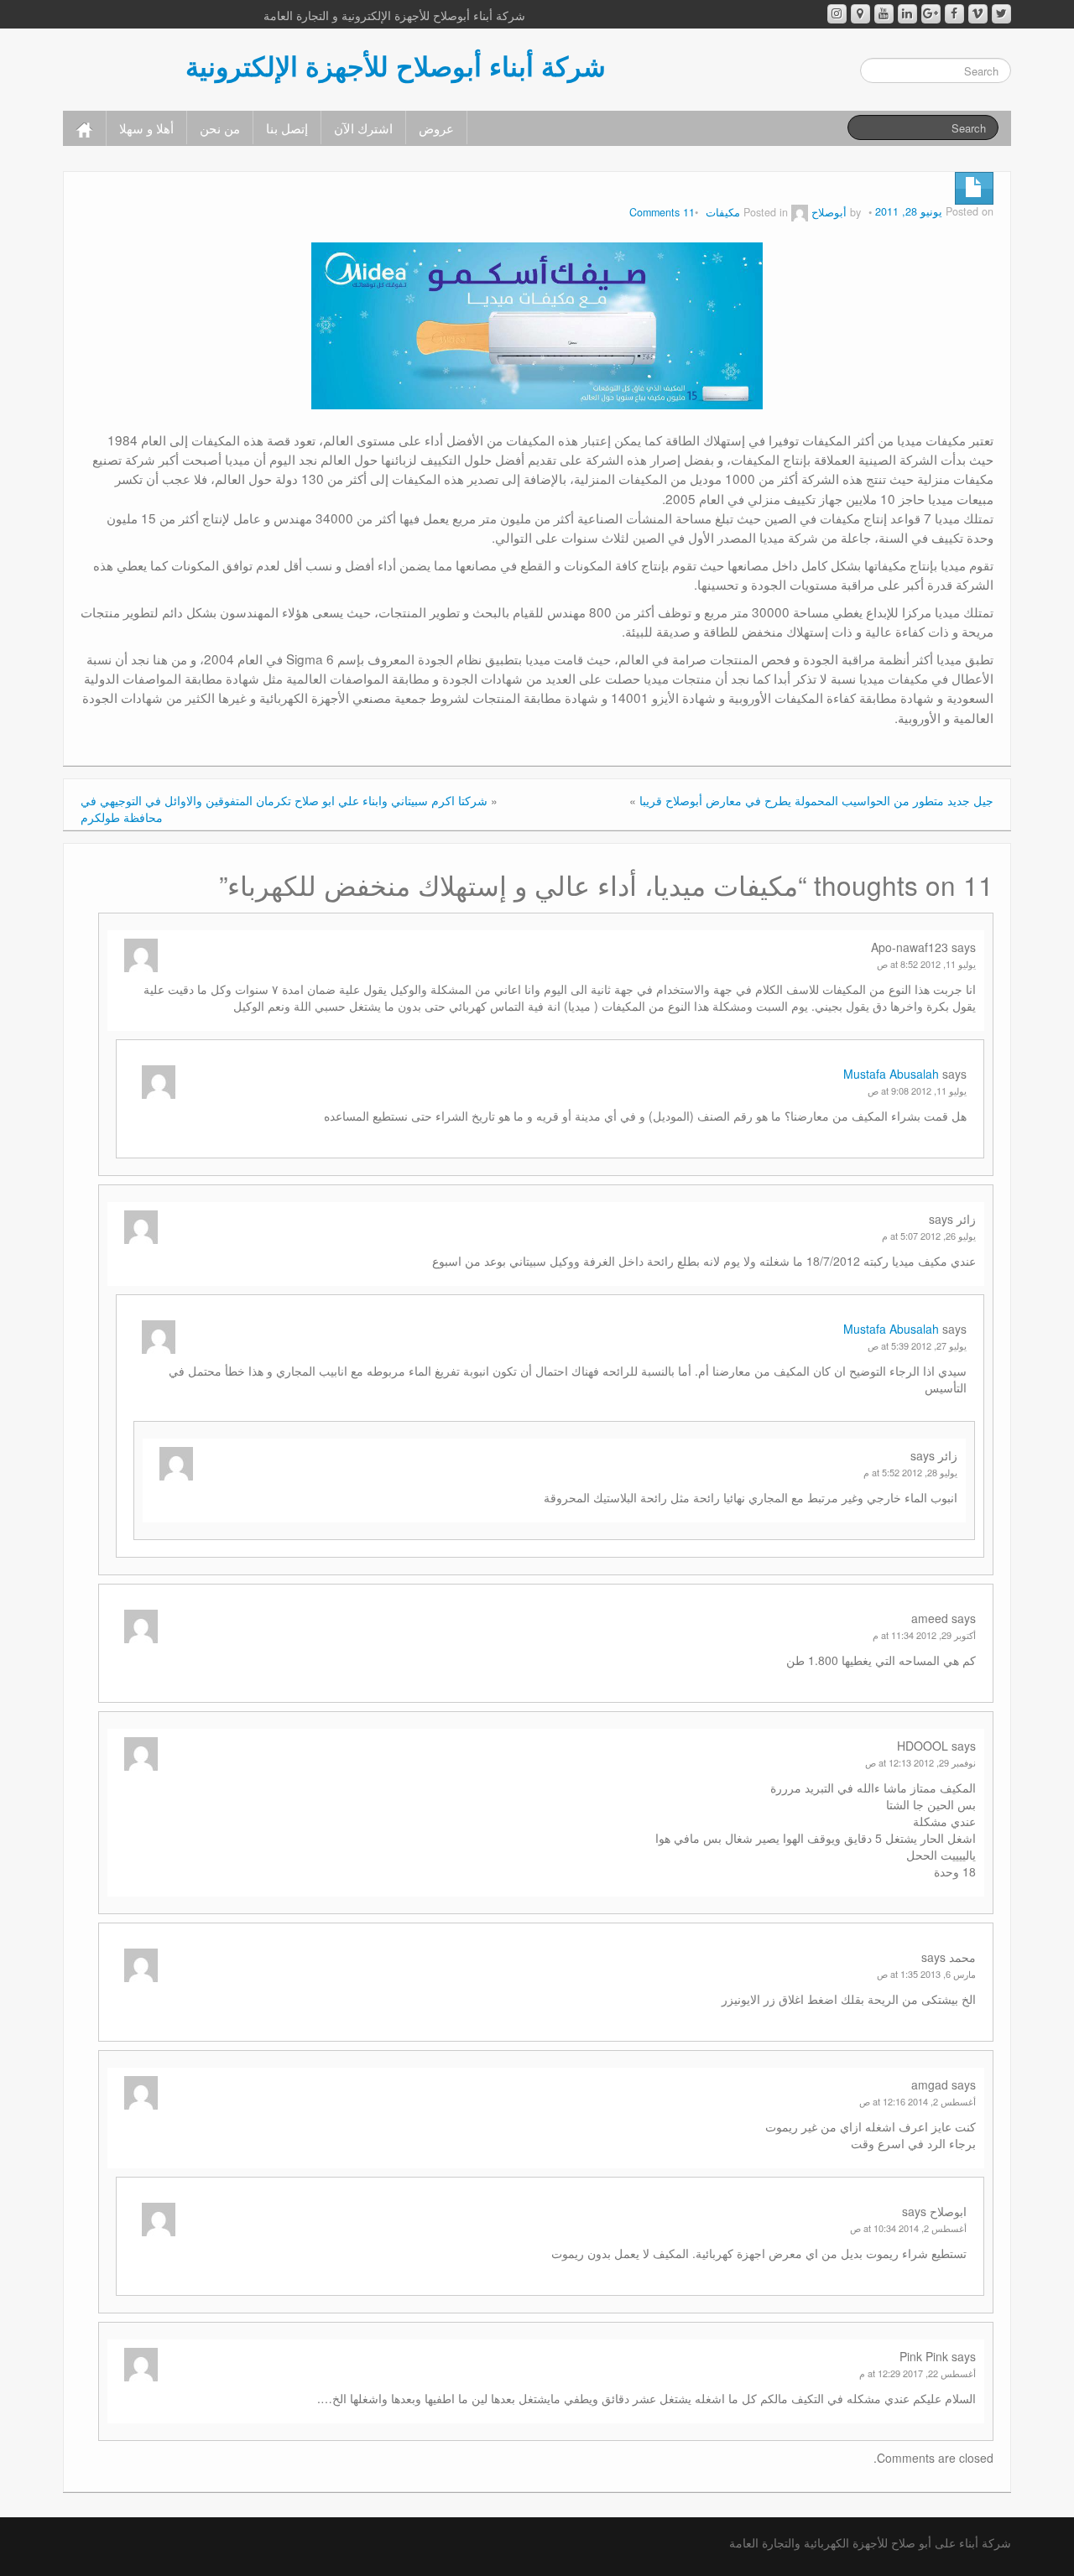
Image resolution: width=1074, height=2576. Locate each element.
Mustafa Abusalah (891, 1074)
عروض (436, 127)
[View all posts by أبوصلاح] (800, 212)
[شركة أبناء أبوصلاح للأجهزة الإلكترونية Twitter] (1001, 14)
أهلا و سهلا (146, 127)
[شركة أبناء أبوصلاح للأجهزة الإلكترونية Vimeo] (978, 14)
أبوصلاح (829, 212)
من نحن (220, 127)
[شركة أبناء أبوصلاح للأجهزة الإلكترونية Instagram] (837, 14)
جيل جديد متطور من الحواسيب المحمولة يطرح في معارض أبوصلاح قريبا (816, 800)
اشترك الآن (363, 127)
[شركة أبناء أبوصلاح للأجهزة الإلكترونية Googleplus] (931, 14)
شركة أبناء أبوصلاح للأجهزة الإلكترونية (396, 65)
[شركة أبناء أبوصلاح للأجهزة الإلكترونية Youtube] (884, 14)
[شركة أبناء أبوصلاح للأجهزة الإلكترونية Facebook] (954, 14)
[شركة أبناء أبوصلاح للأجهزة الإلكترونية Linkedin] (907, 14)
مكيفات (723, 212)
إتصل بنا (287, 127)
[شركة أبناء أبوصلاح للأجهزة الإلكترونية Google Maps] (860, 14)
